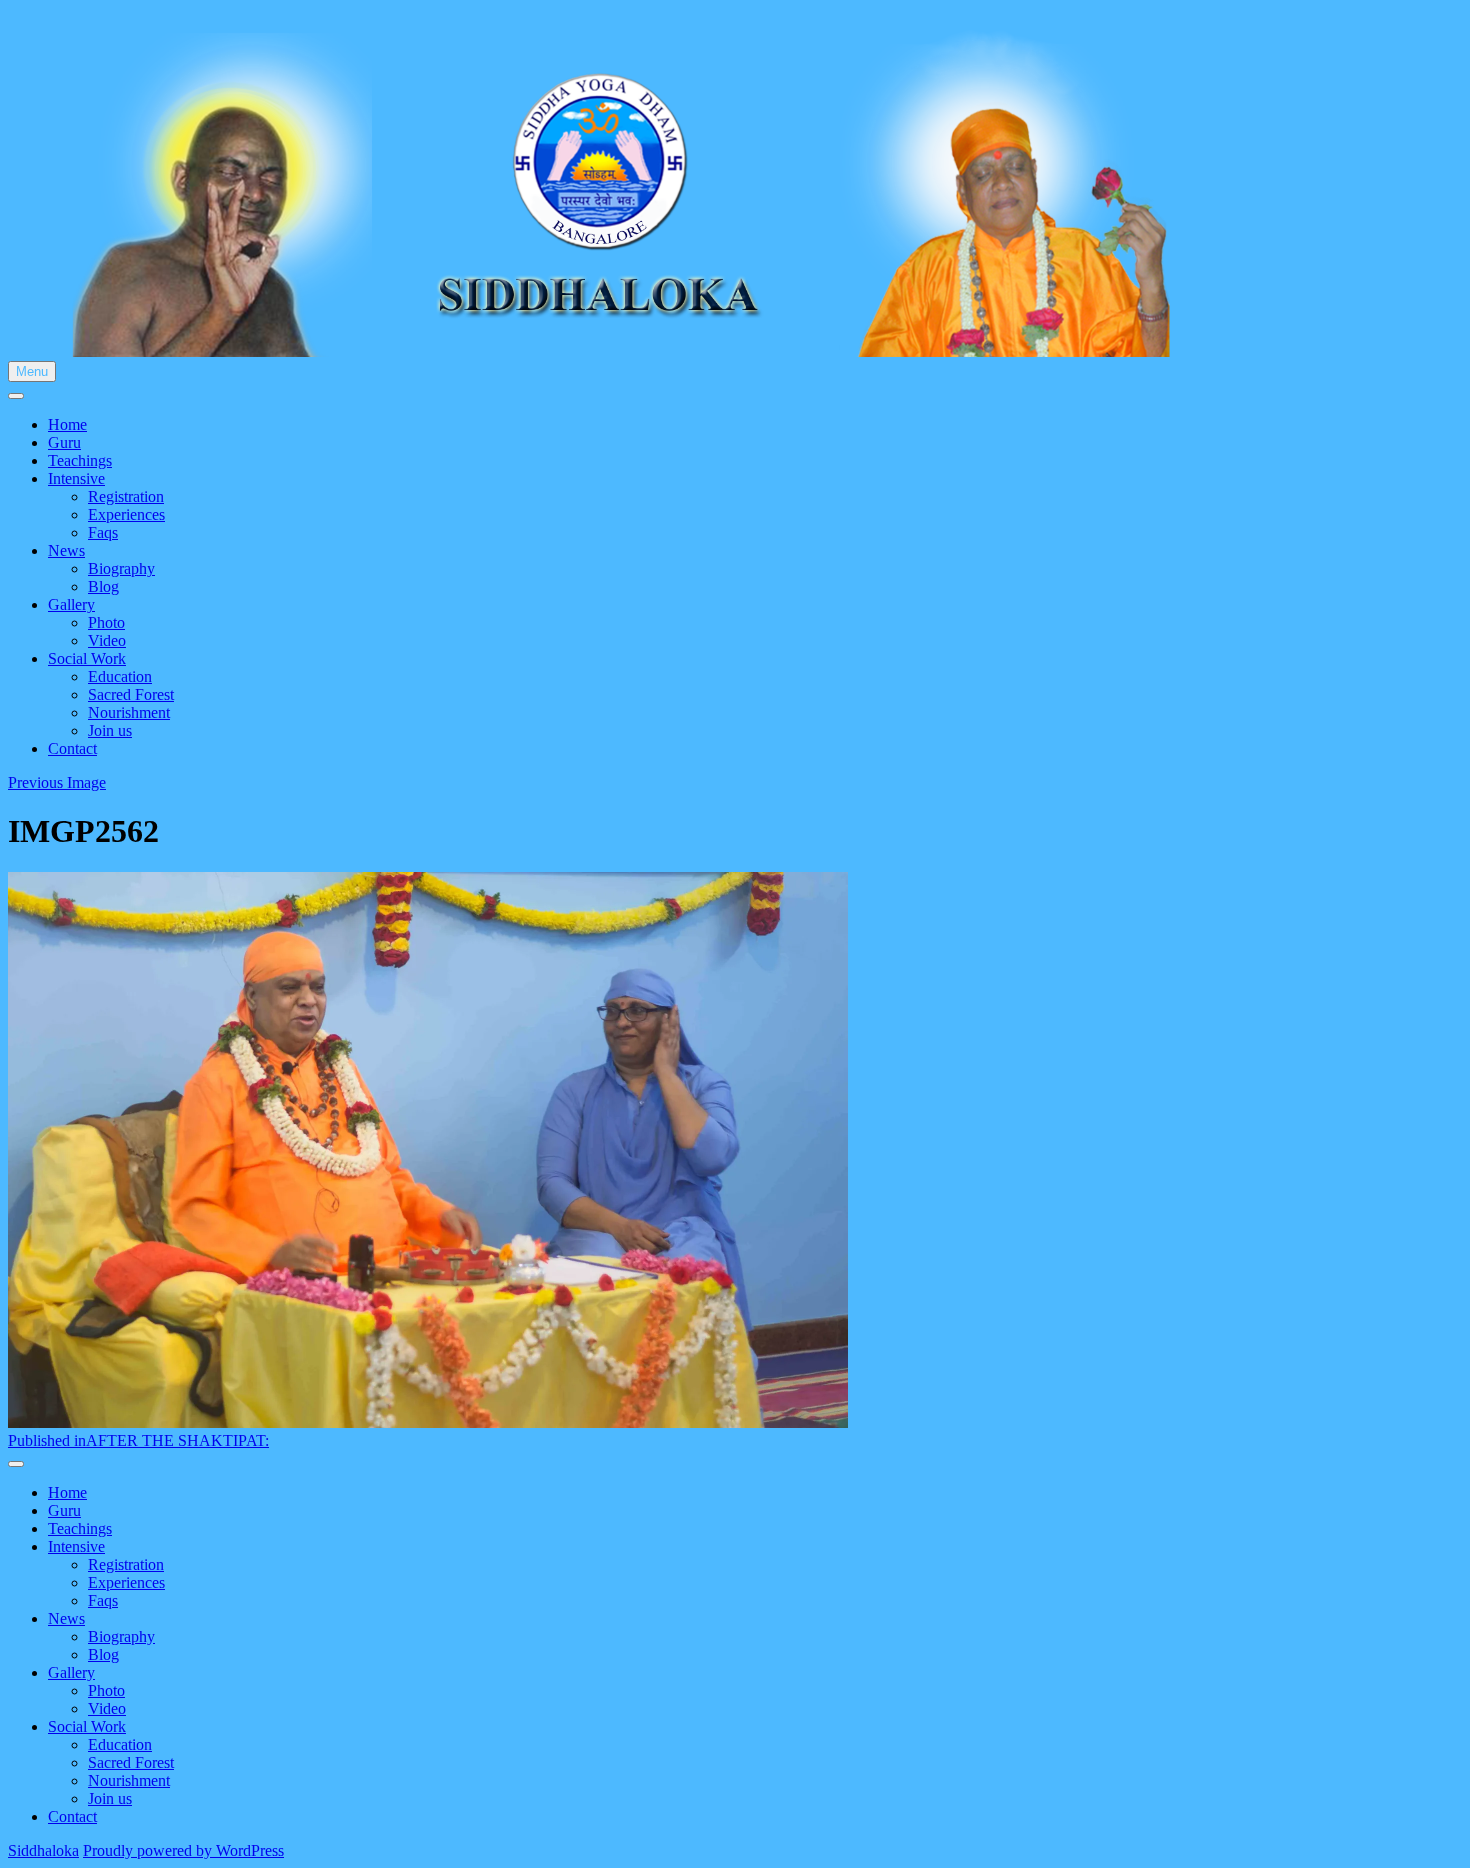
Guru (64, 442)
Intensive (76, 478)
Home (67, 424)
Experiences (126, 514)
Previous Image (57, 782)
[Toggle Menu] (16, 396)
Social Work (87, 658)
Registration (126, 496)
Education (120, 676)
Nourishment (129, 712)
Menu (32, 371)
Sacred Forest (131, 694)
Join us (110, 730)
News (66, 550)
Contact (72, 748)
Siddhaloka (43, 1850)
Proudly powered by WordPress (183, 1850)
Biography (121, 568)
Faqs (103, 532)
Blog (103, 586)
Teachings (80, 460)
